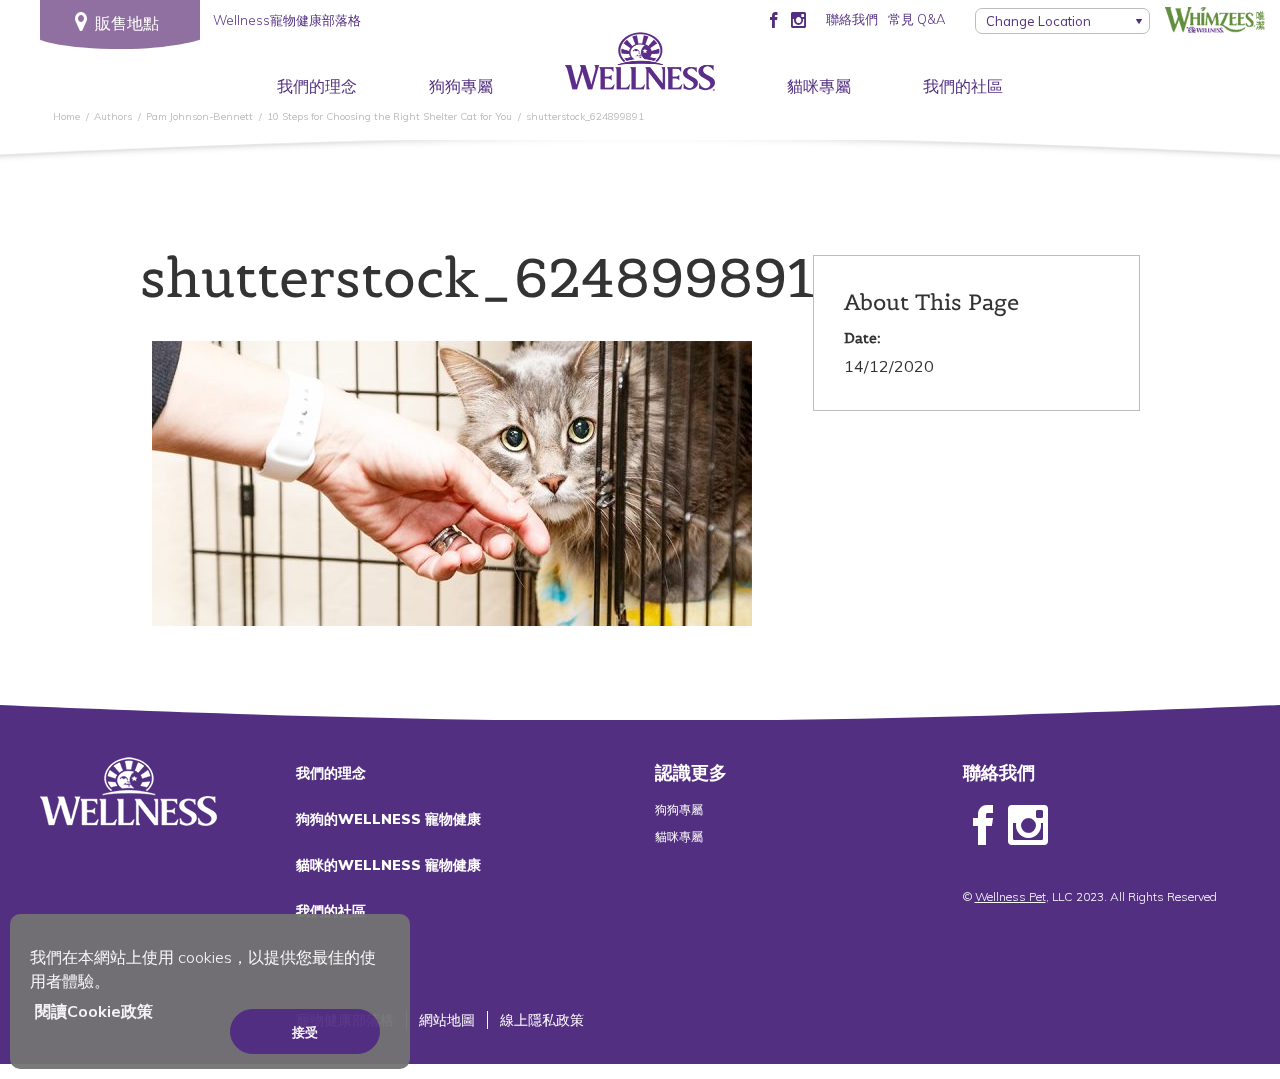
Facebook (983, 826)
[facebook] (773, 19)
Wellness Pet (1010, 896)
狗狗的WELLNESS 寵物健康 (388, 819)
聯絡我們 (852, 19)
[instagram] (798, 19)
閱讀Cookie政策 (94, 1011)
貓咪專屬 (819, 86)
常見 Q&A (916, 19)
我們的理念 (317, 86)
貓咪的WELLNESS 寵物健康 (388, 865)
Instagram (1028, 826)
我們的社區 (963, 86)
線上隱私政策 (542, 1020)
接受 (305, 1032)
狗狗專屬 (461, 86)
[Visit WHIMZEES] (1215, 19)
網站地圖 (447, 1020)
